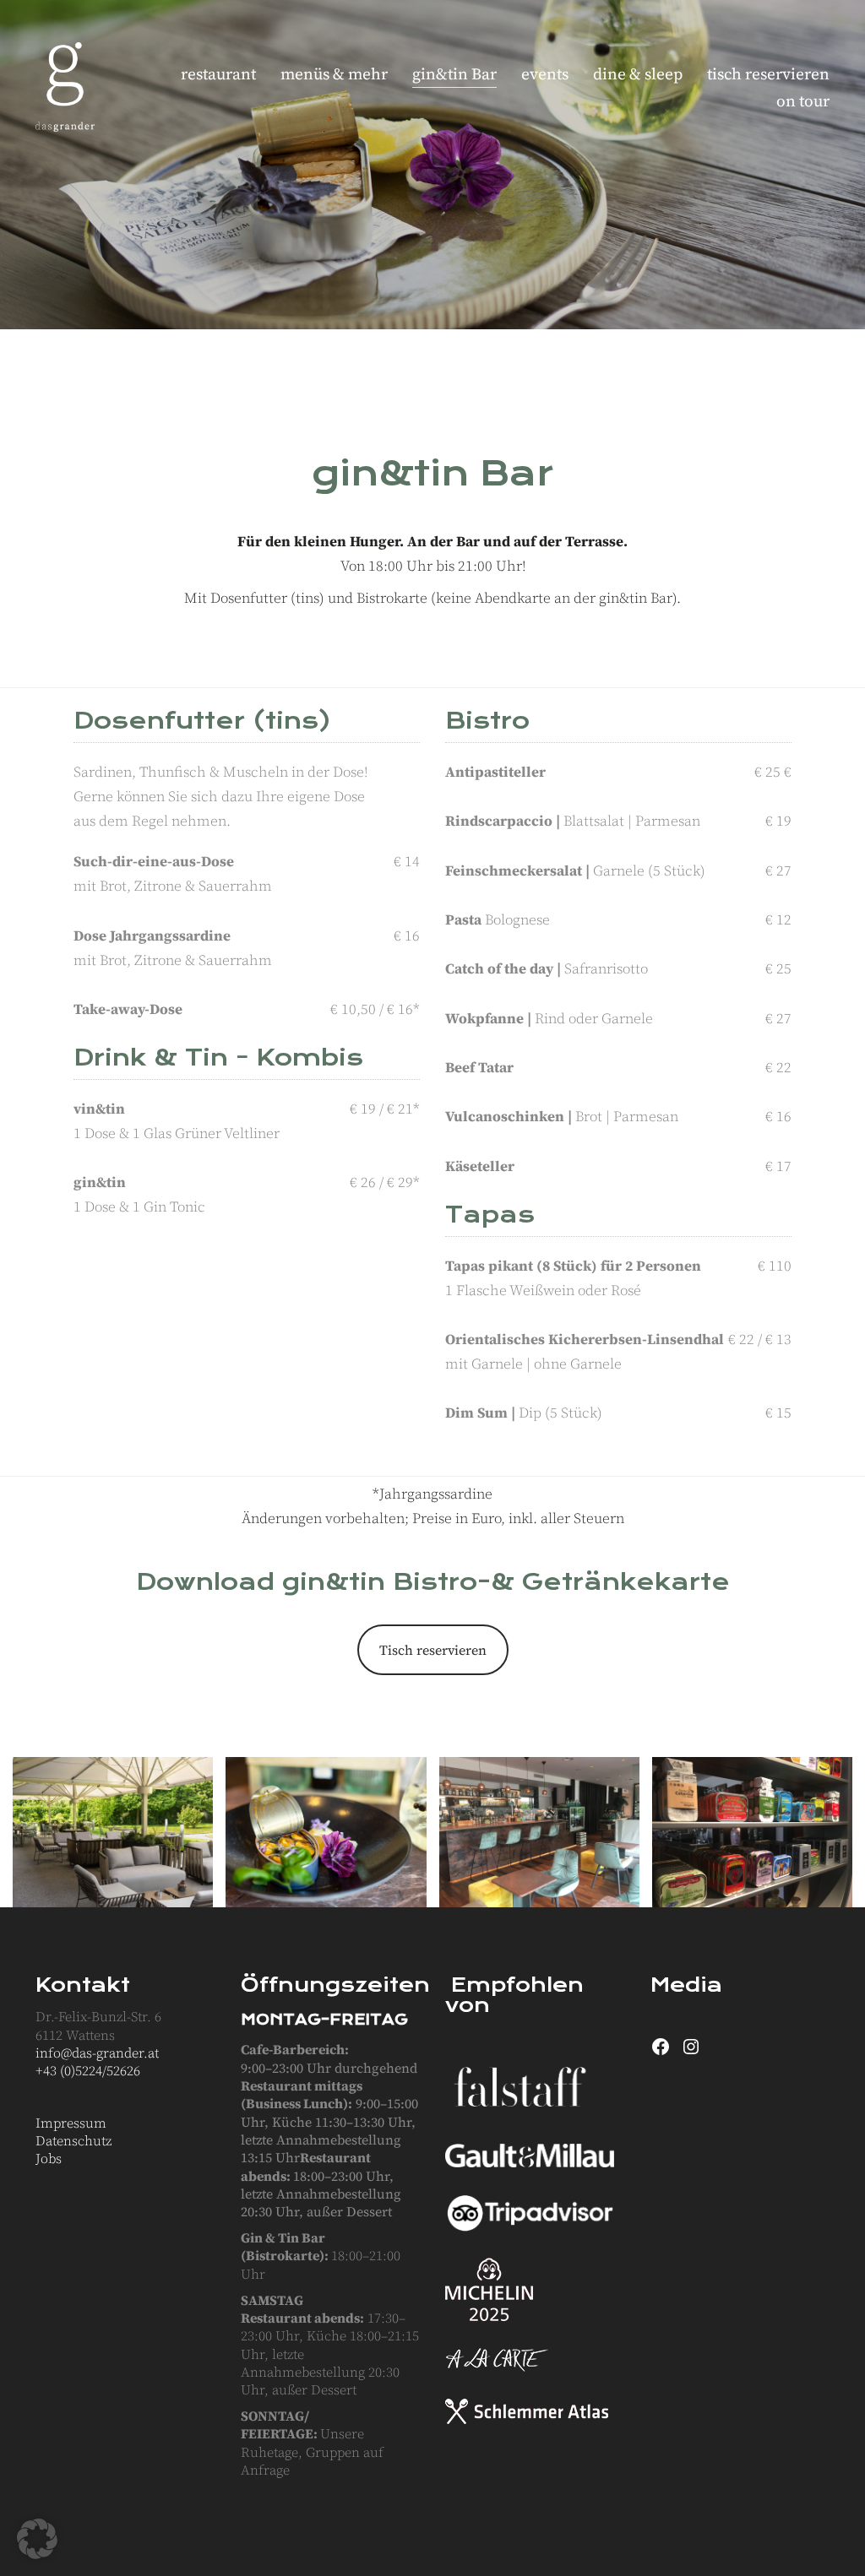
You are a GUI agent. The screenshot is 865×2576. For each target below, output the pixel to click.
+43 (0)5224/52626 (88, 2071)
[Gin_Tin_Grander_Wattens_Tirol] (113, 1832)
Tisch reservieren (433, 1650)
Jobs (49, 2158)
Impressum (71, 2123)
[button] (37, 2539)
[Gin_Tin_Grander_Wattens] (752, 1832)
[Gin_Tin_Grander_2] (326, 1832)
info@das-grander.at (97, 2053)
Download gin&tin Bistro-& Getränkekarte (433, 1582)
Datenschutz (73, 2141)
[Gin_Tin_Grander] (539, 1832)
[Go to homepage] (65, 87)
